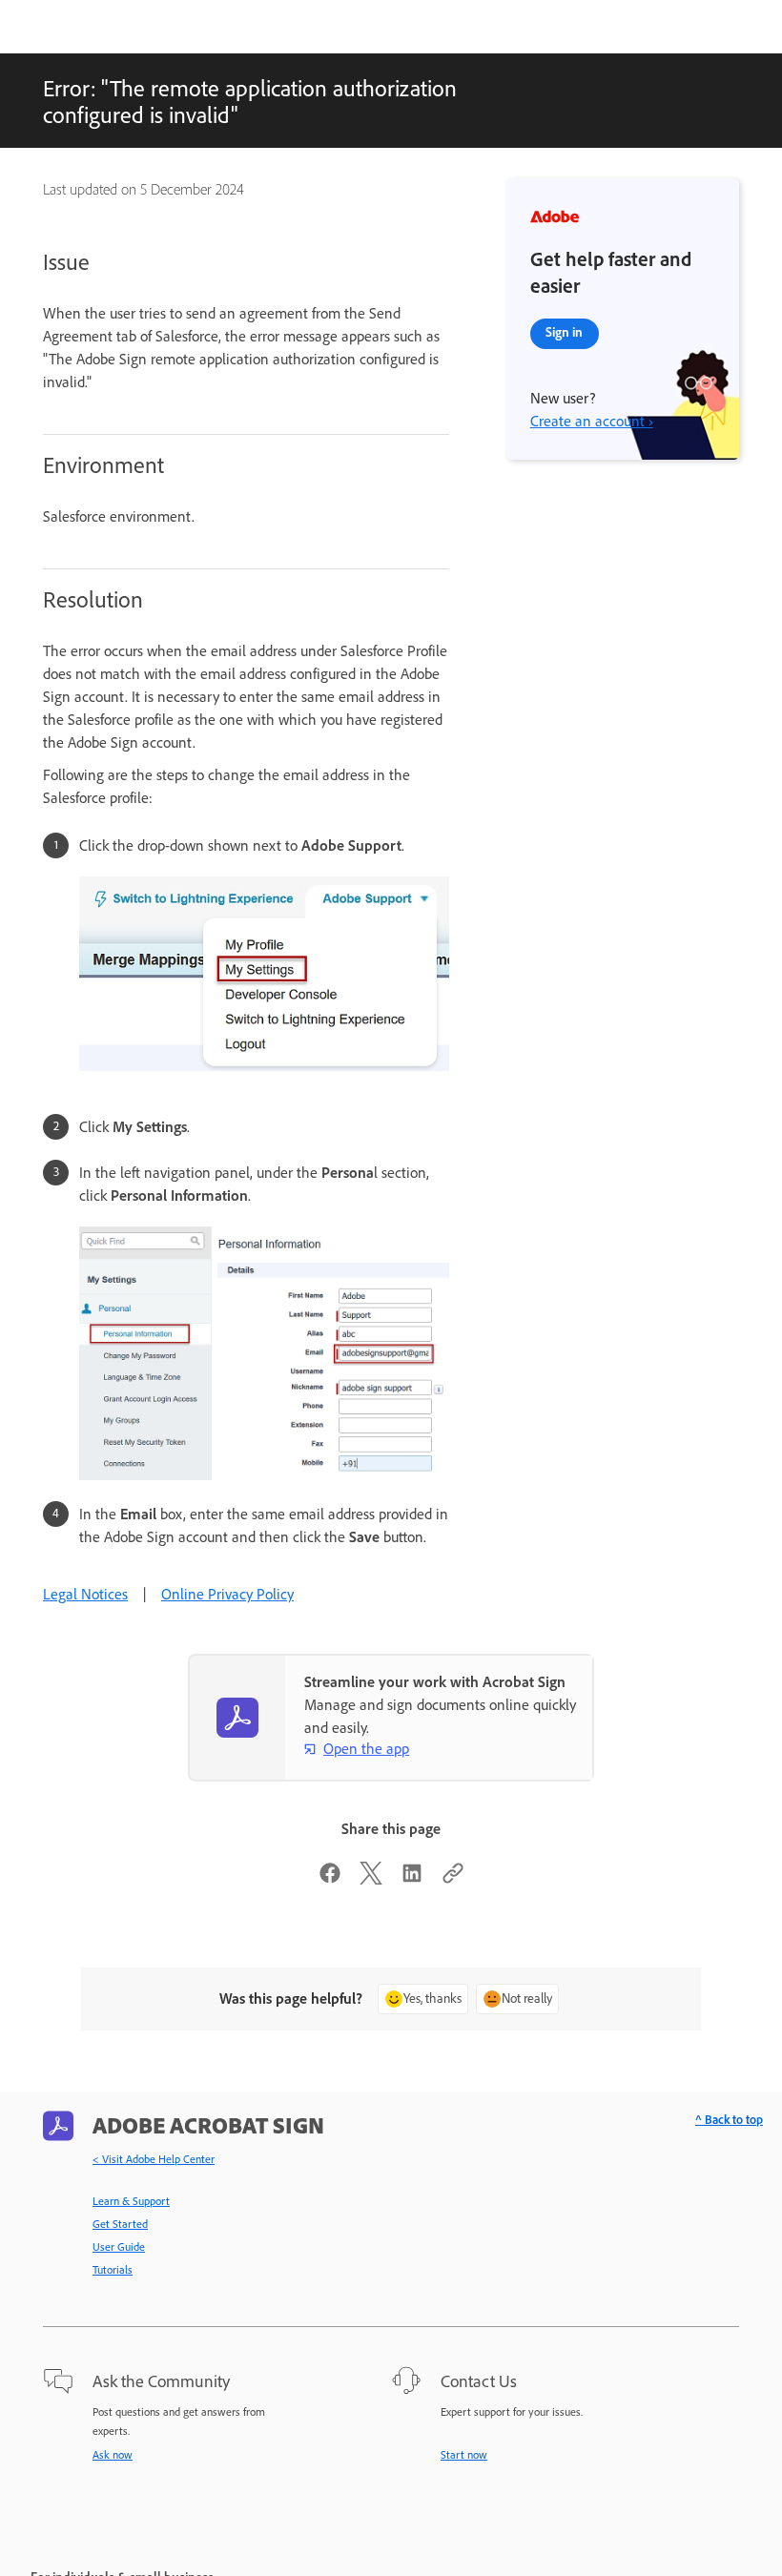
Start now (464, 2455)
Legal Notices (85, 1594)
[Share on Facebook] (330, 1879)
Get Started (120, 2224)
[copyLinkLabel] (453, 1879)
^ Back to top (729, 2120)
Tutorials (113, 2270)
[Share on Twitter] (371, 1879)
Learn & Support (131, 2201)
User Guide (119, 2247)
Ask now (113, 2455)
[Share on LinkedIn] (412, 1879)
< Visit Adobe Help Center (154, 2159)
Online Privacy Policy (227, 1594)
